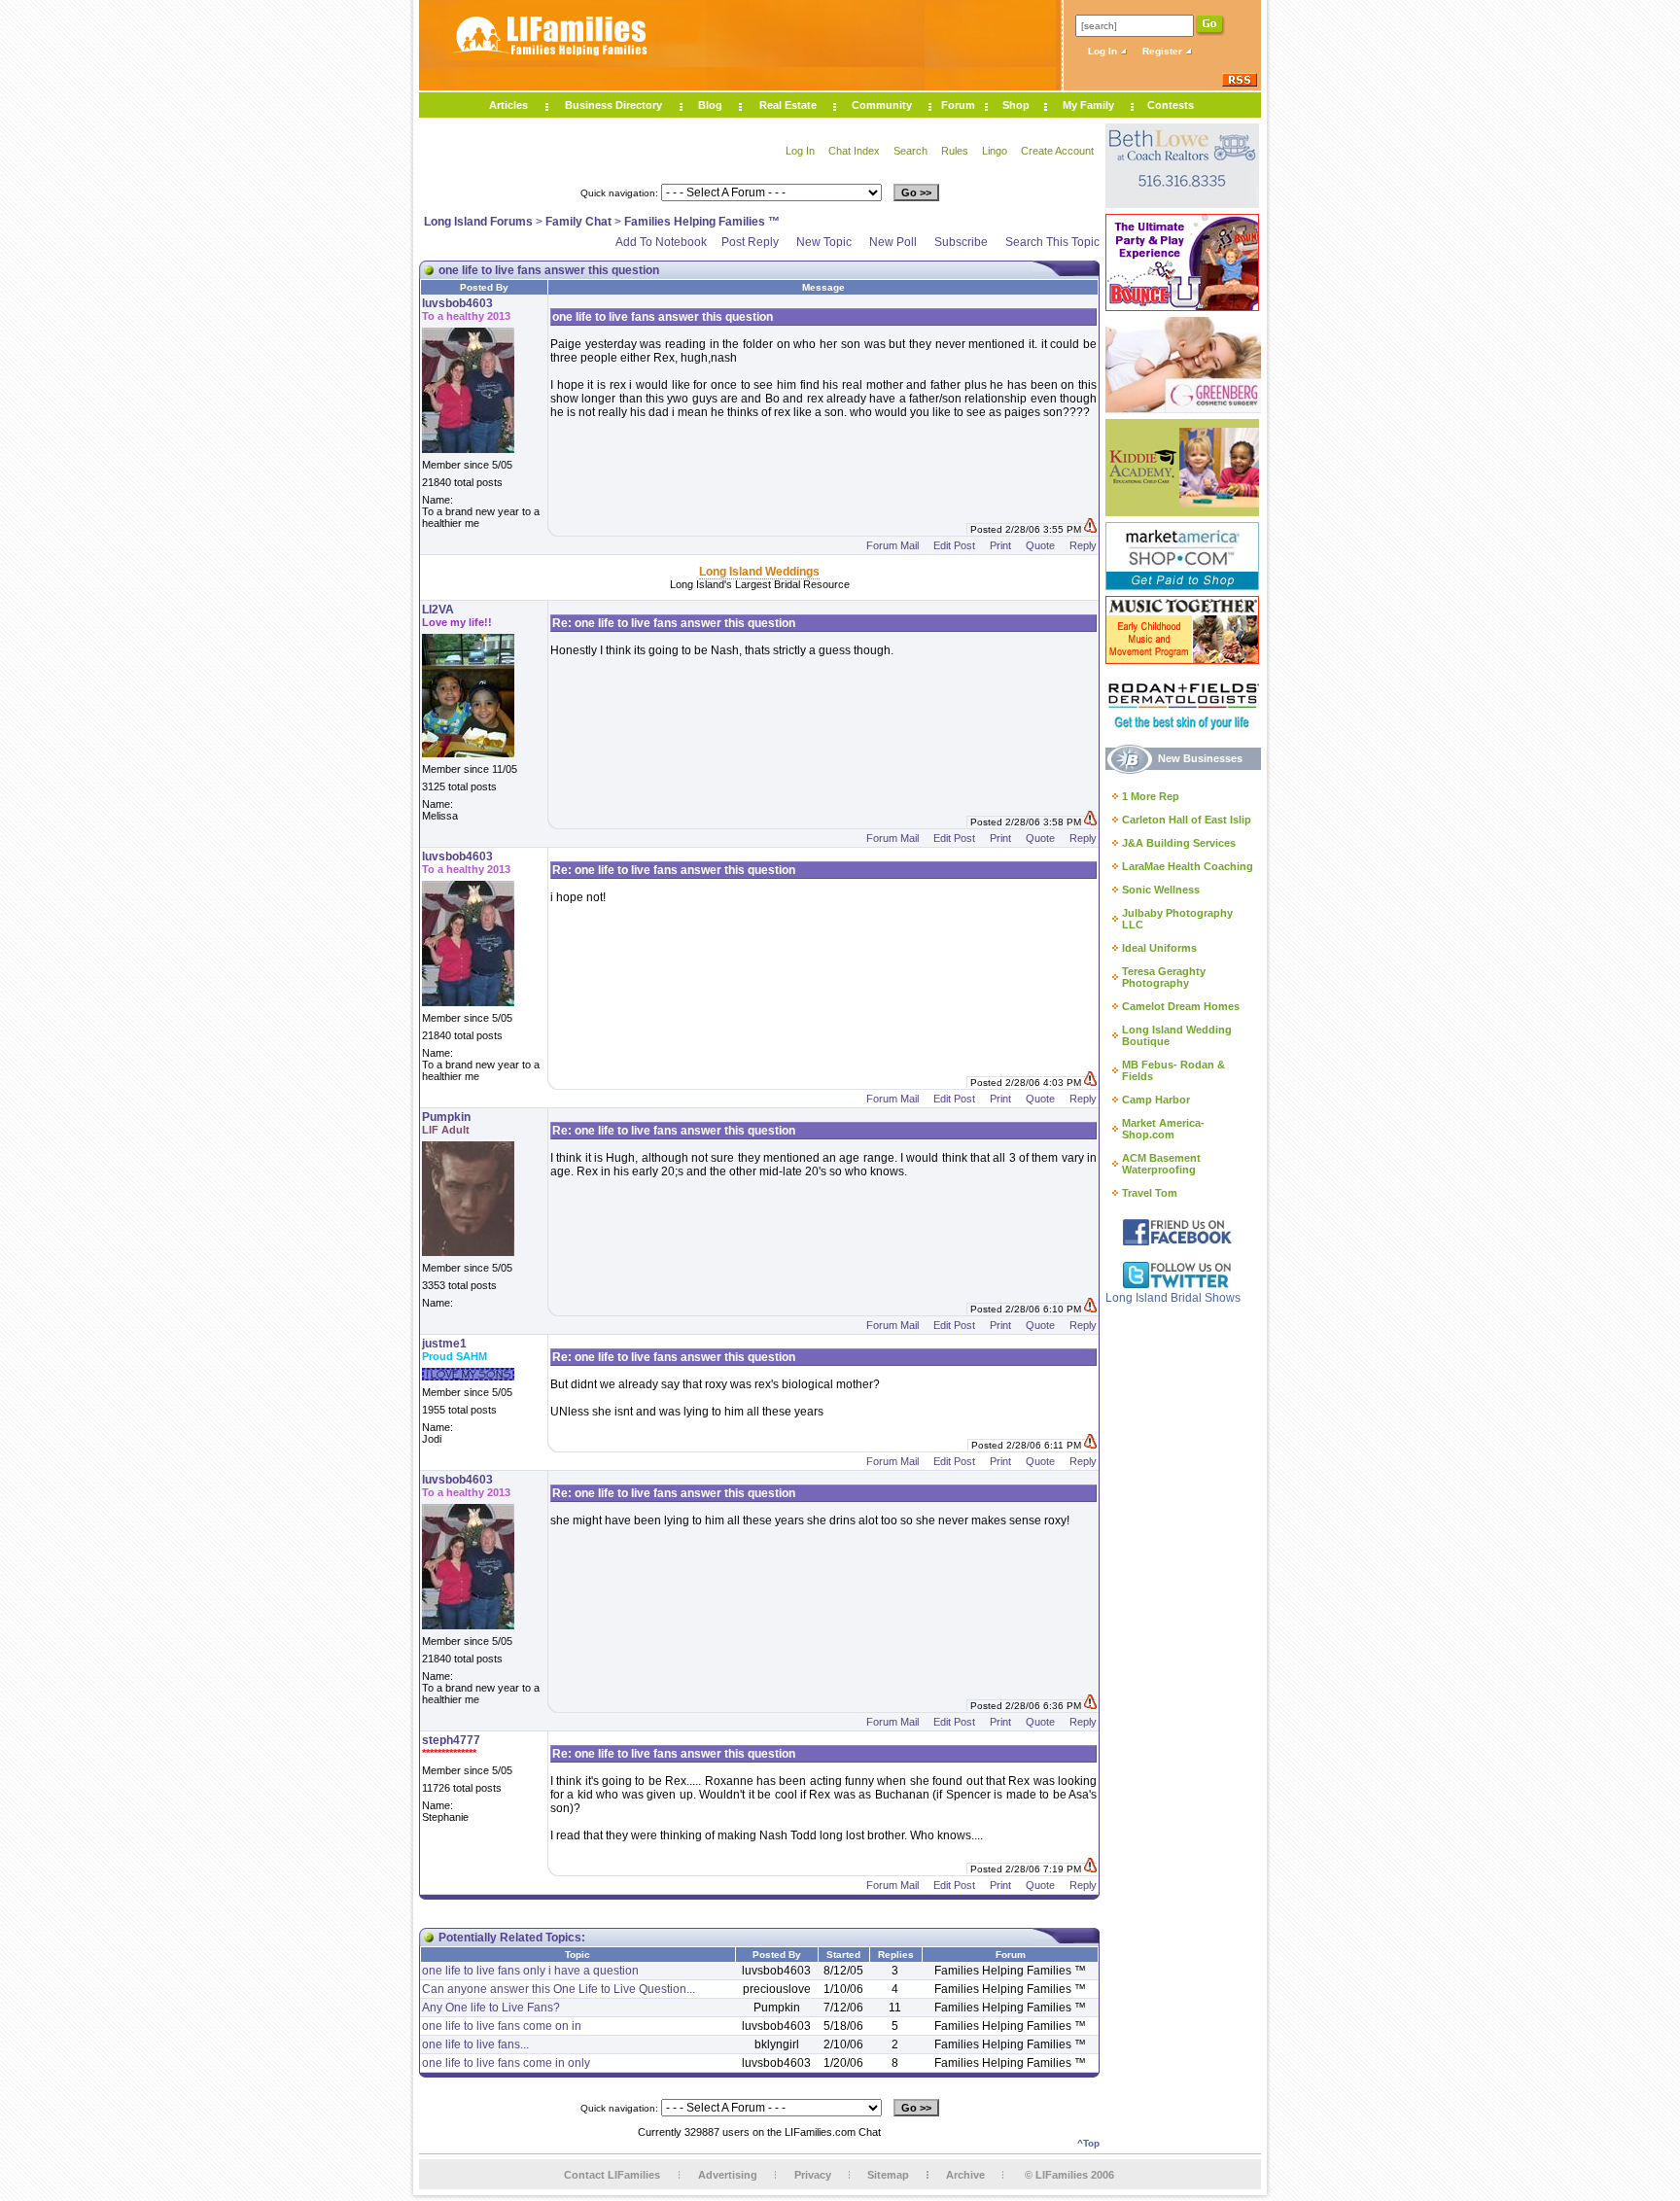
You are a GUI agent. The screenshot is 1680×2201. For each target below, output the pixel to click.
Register (1164, 51)
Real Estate (788, 105)
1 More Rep (1151, 796)
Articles (508, 105)
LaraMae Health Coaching (1188, 866)
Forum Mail (892, 545)
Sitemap (888, 2175)
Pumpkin (446, 1117)
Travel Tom (1150, 1193)
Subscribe (961, 242)
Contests (1171, 105)
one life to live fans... (475, 2044)
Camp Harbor (1156, 1100)
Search (910, 151)
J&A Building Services (1179, 843)
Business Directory (613, 105)
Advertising (728, 2175)
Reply (1083, 545)
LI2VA (438, 610)
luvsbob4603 (457, 303)
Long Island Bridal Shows (1173, 1298)
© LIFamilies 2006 (1069, 2175)
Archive (965, 2175)
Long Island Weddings (759, 572)
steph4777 (451, 1740)
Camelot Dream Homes (1181, 1006)
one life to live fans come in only (506, 2063)
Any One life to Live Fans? (491, 2008)
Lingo (995, 151)
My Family (1088, 105)
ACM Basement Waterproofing (1161, 1164)
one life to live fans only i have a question (530, 1971)
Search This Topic (1052, 242)
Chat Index (854, 151)
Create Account (1057, 151)
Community (882, 105)
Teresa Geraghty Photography (1164, 977)
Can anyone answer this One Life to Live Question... (559, 1989)
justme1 (444, 1344)
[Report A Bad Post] (1090, 529)
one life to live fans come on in (502, 2026)
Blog (710, 105)
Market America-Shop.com (1163, 1129)
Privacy (813, 2175)
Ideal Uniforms (1159, 948)
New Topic (824, 242)
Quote (1040, 545)
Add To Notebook (661, 242)
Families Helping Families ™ (702, 222)
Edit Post (954, 545)
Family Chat (578, 222)
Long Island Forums (478, 222)
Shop (1016, 105)
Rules (955, 151)
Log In (1104, 51)
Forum (958, 105)
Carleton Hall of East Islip (1187, 820)
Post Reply (750, 242)
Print (1000, 545)
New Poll (893, 242)
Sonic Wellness (1161, 890)
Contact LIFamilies (612, 2175)
